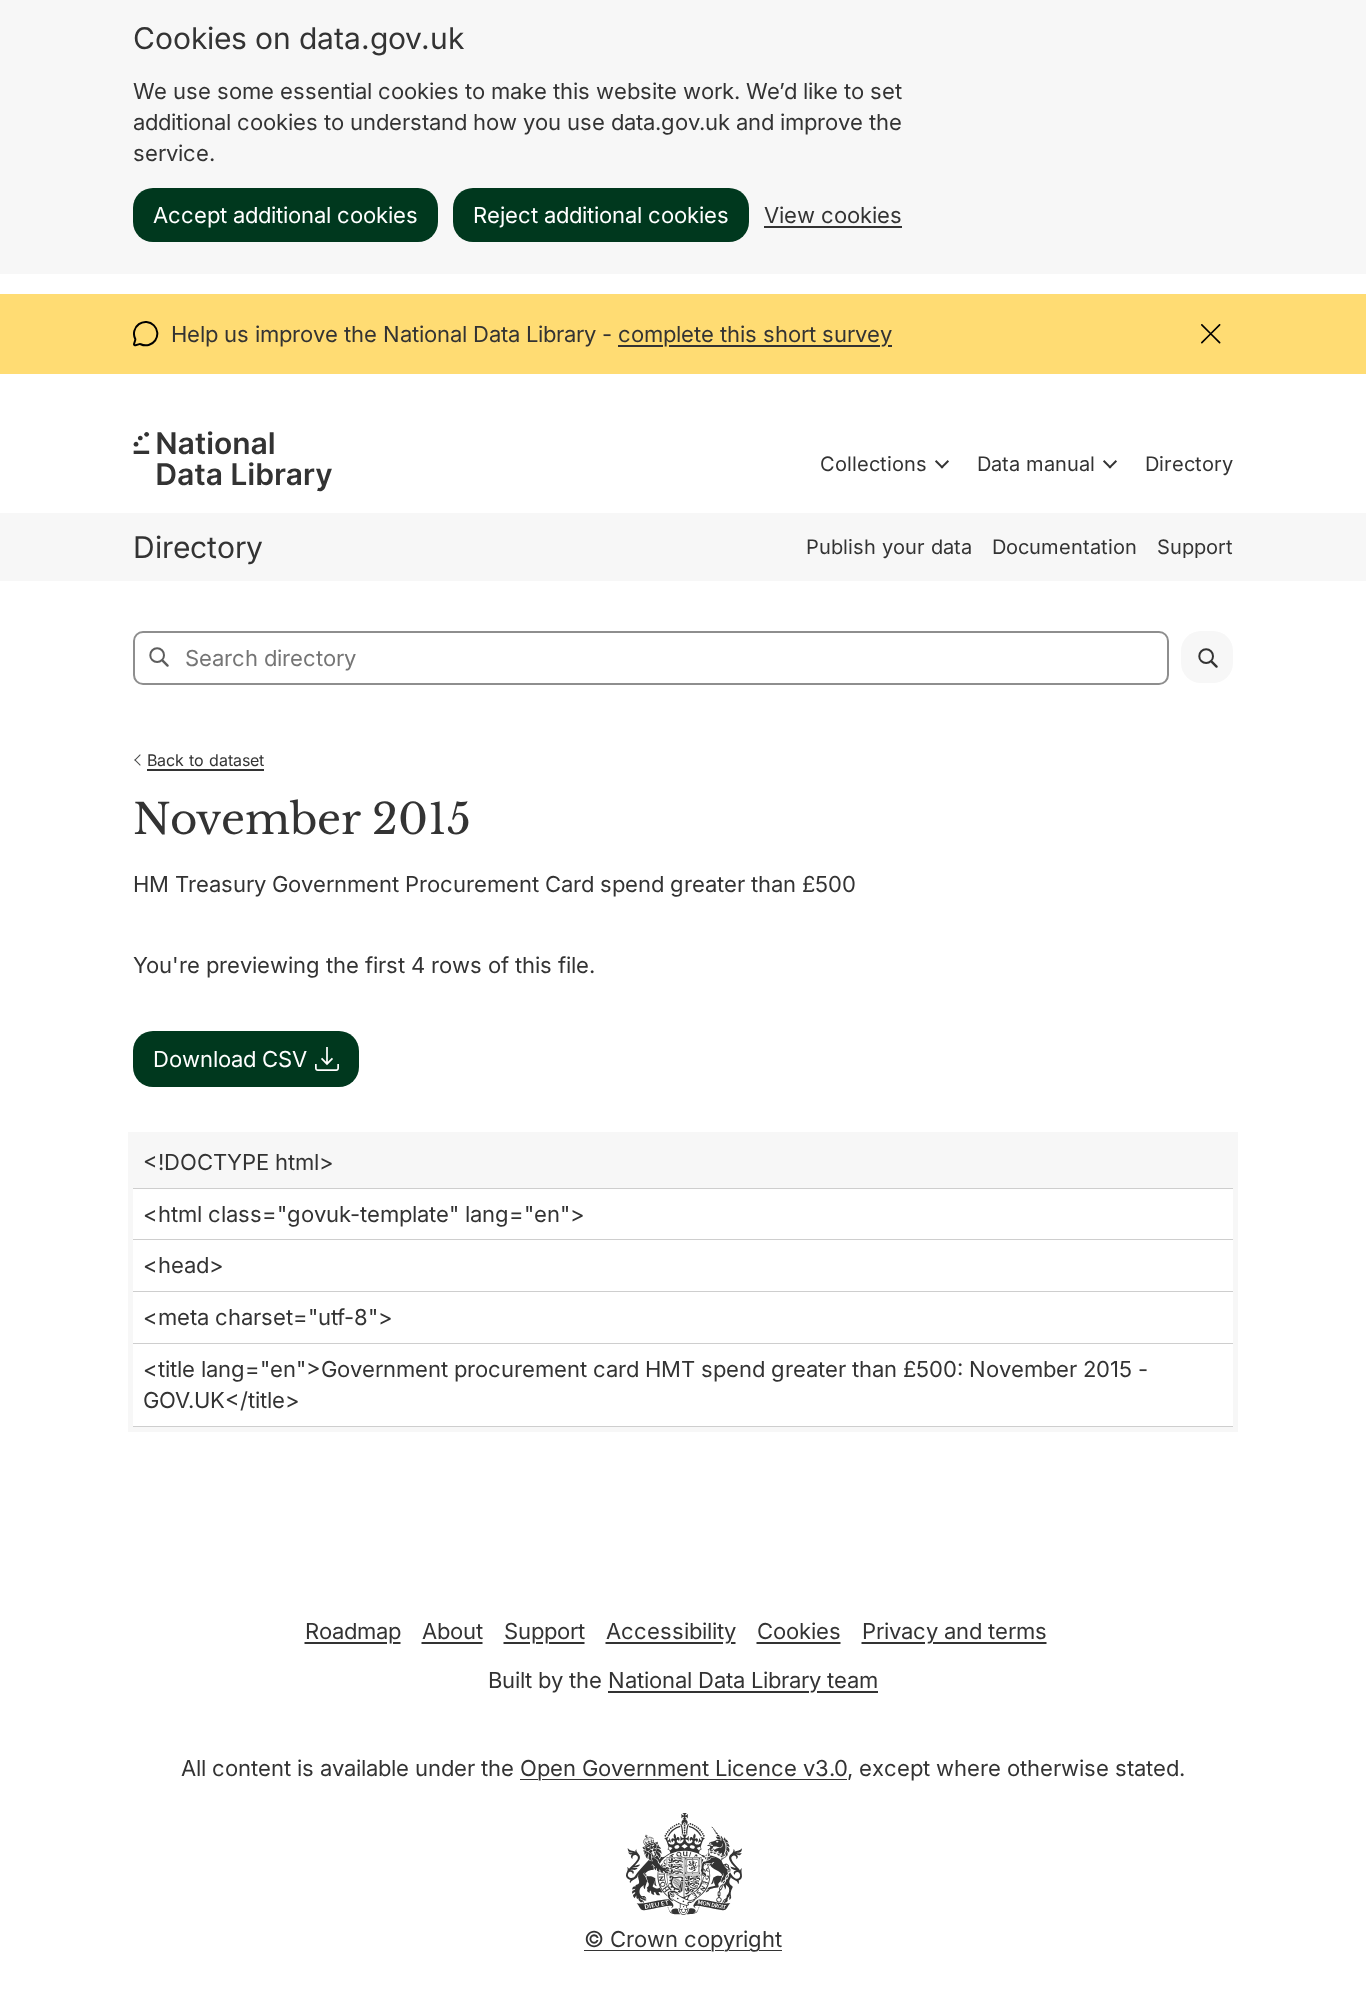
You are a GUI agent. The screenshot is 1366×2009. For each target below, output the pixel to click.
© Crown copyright (683, 1939)
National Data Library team (743, 1680)
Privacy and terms (954, 1631)
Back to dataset (205, 760)
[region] (683, 1282)
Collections (873, 464)
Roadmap (353, 1631)
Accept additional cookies (285, 215)
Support (1195, 547)
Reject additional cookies (601, 215)
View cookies (833, 215)
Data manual (1036, 464)
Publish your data (889, 547)
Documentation (1064, 547)
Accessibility (671, 1631)
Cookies (799, 1631)
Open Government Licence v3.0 (683, 1768)
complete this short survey (755, 334)
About (452, 1631)
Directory (1189, 464)
